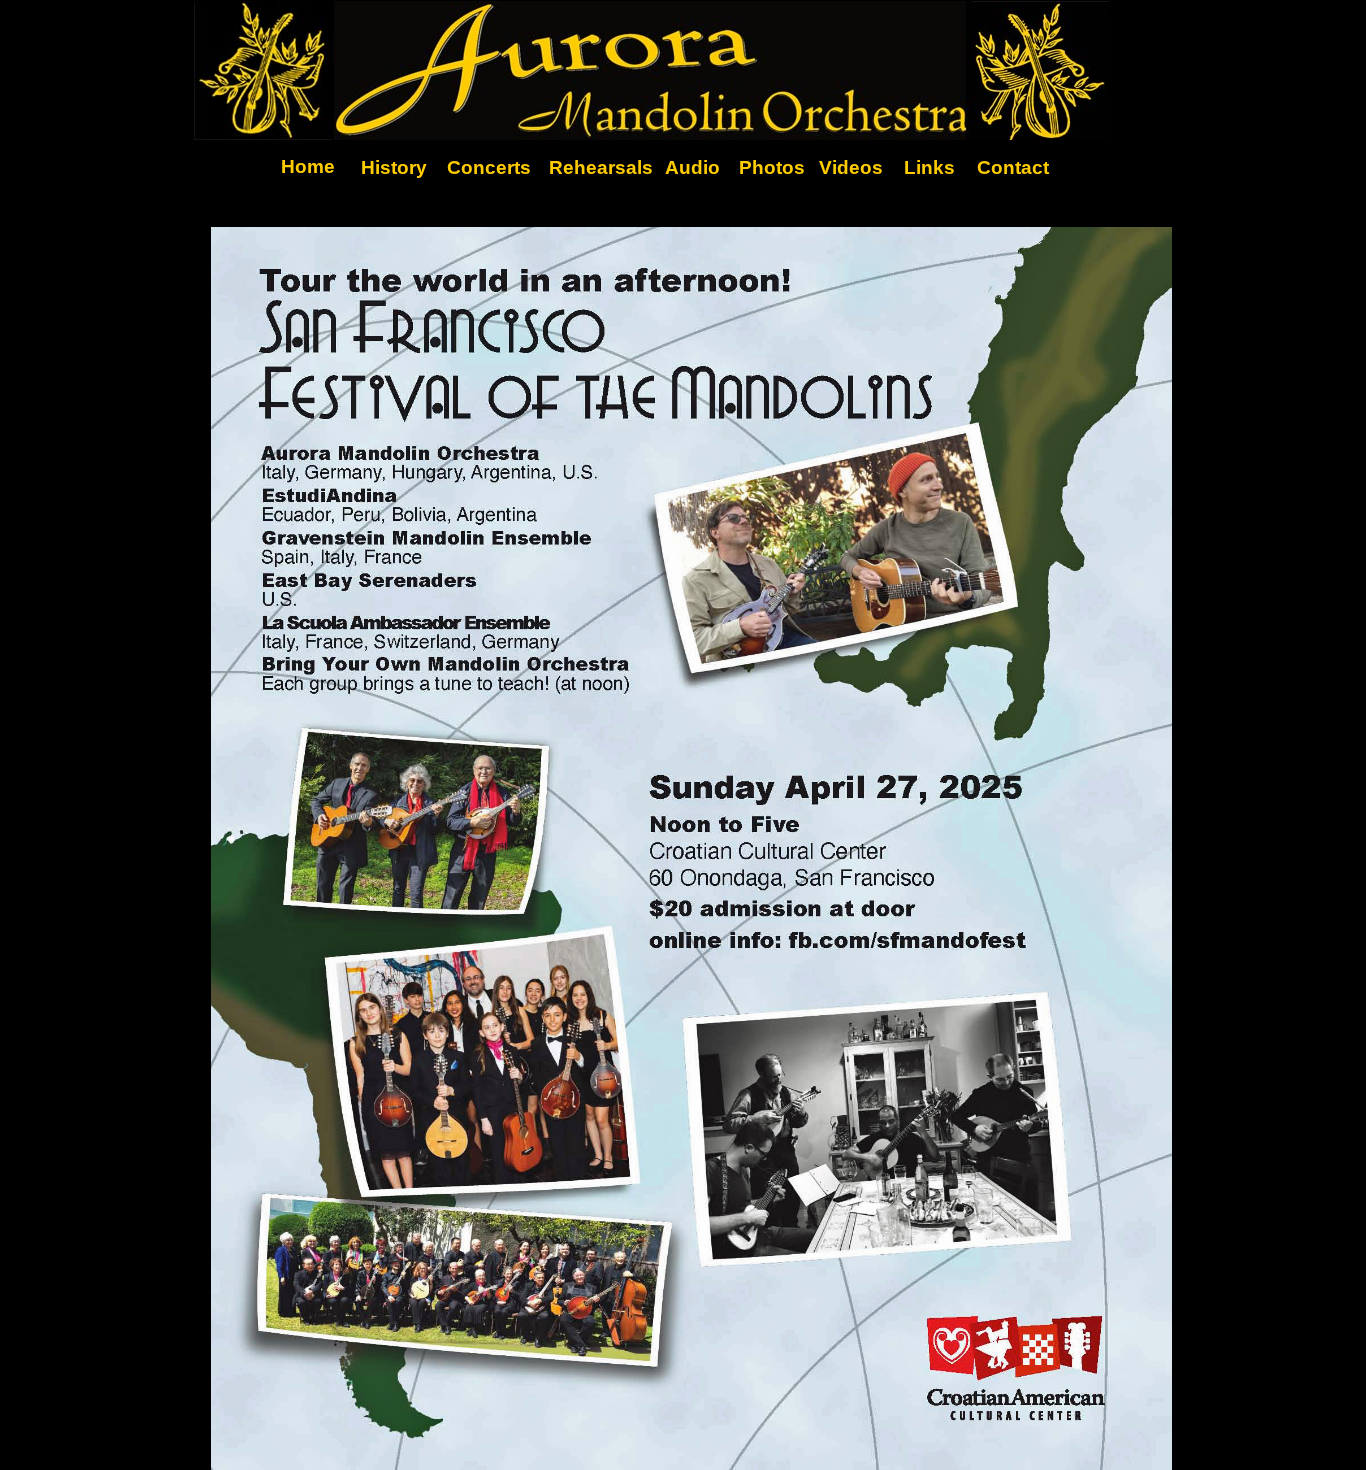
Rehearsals (601, 167)
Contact (1013, 167)
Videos (851, 167)
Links (929, 167)
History (394, 167)
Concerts (489, 167)
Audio (692, 167)
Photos (772, 167)
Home (308, 166)
